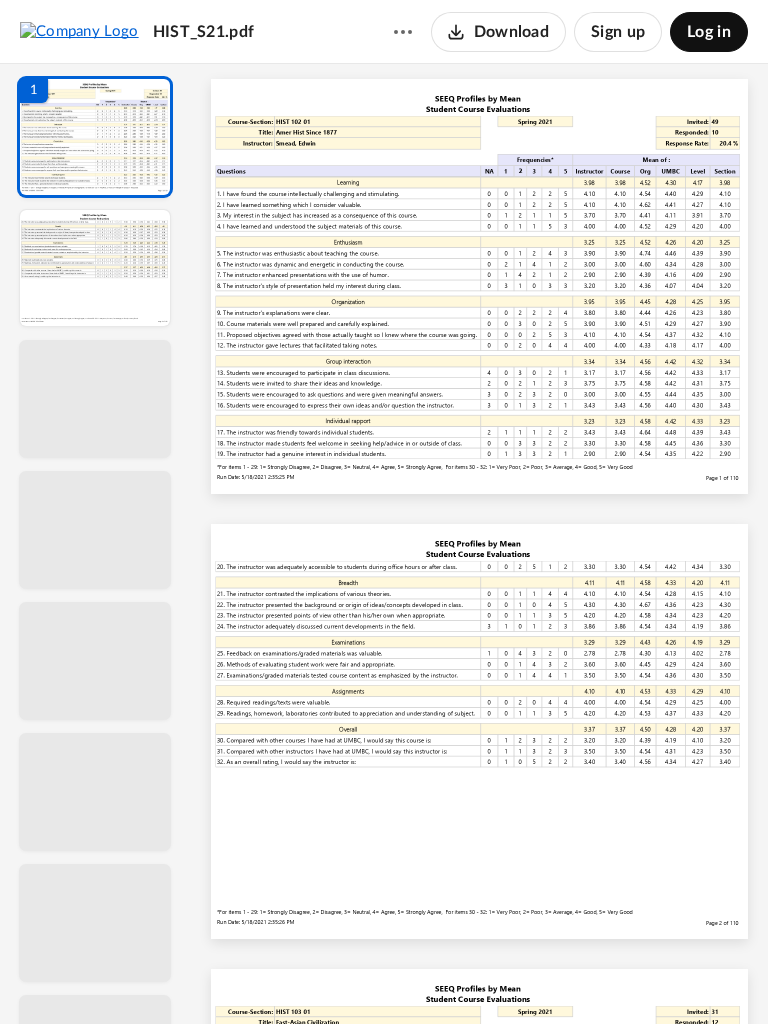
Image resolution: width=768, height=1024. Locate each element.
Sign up (618, 32)
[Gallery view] (631, 975)
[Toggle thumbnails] (293, 975)
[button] (95, 137)
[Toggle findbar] (329, 975)
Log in (709, 32)
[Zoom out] (485, 975)
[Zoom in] (553, 975)
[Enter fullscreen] (667, 975)
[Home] (79, 31)
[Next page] (443, 975)
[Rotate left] (593, 975)
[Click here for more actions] (403, 32)
